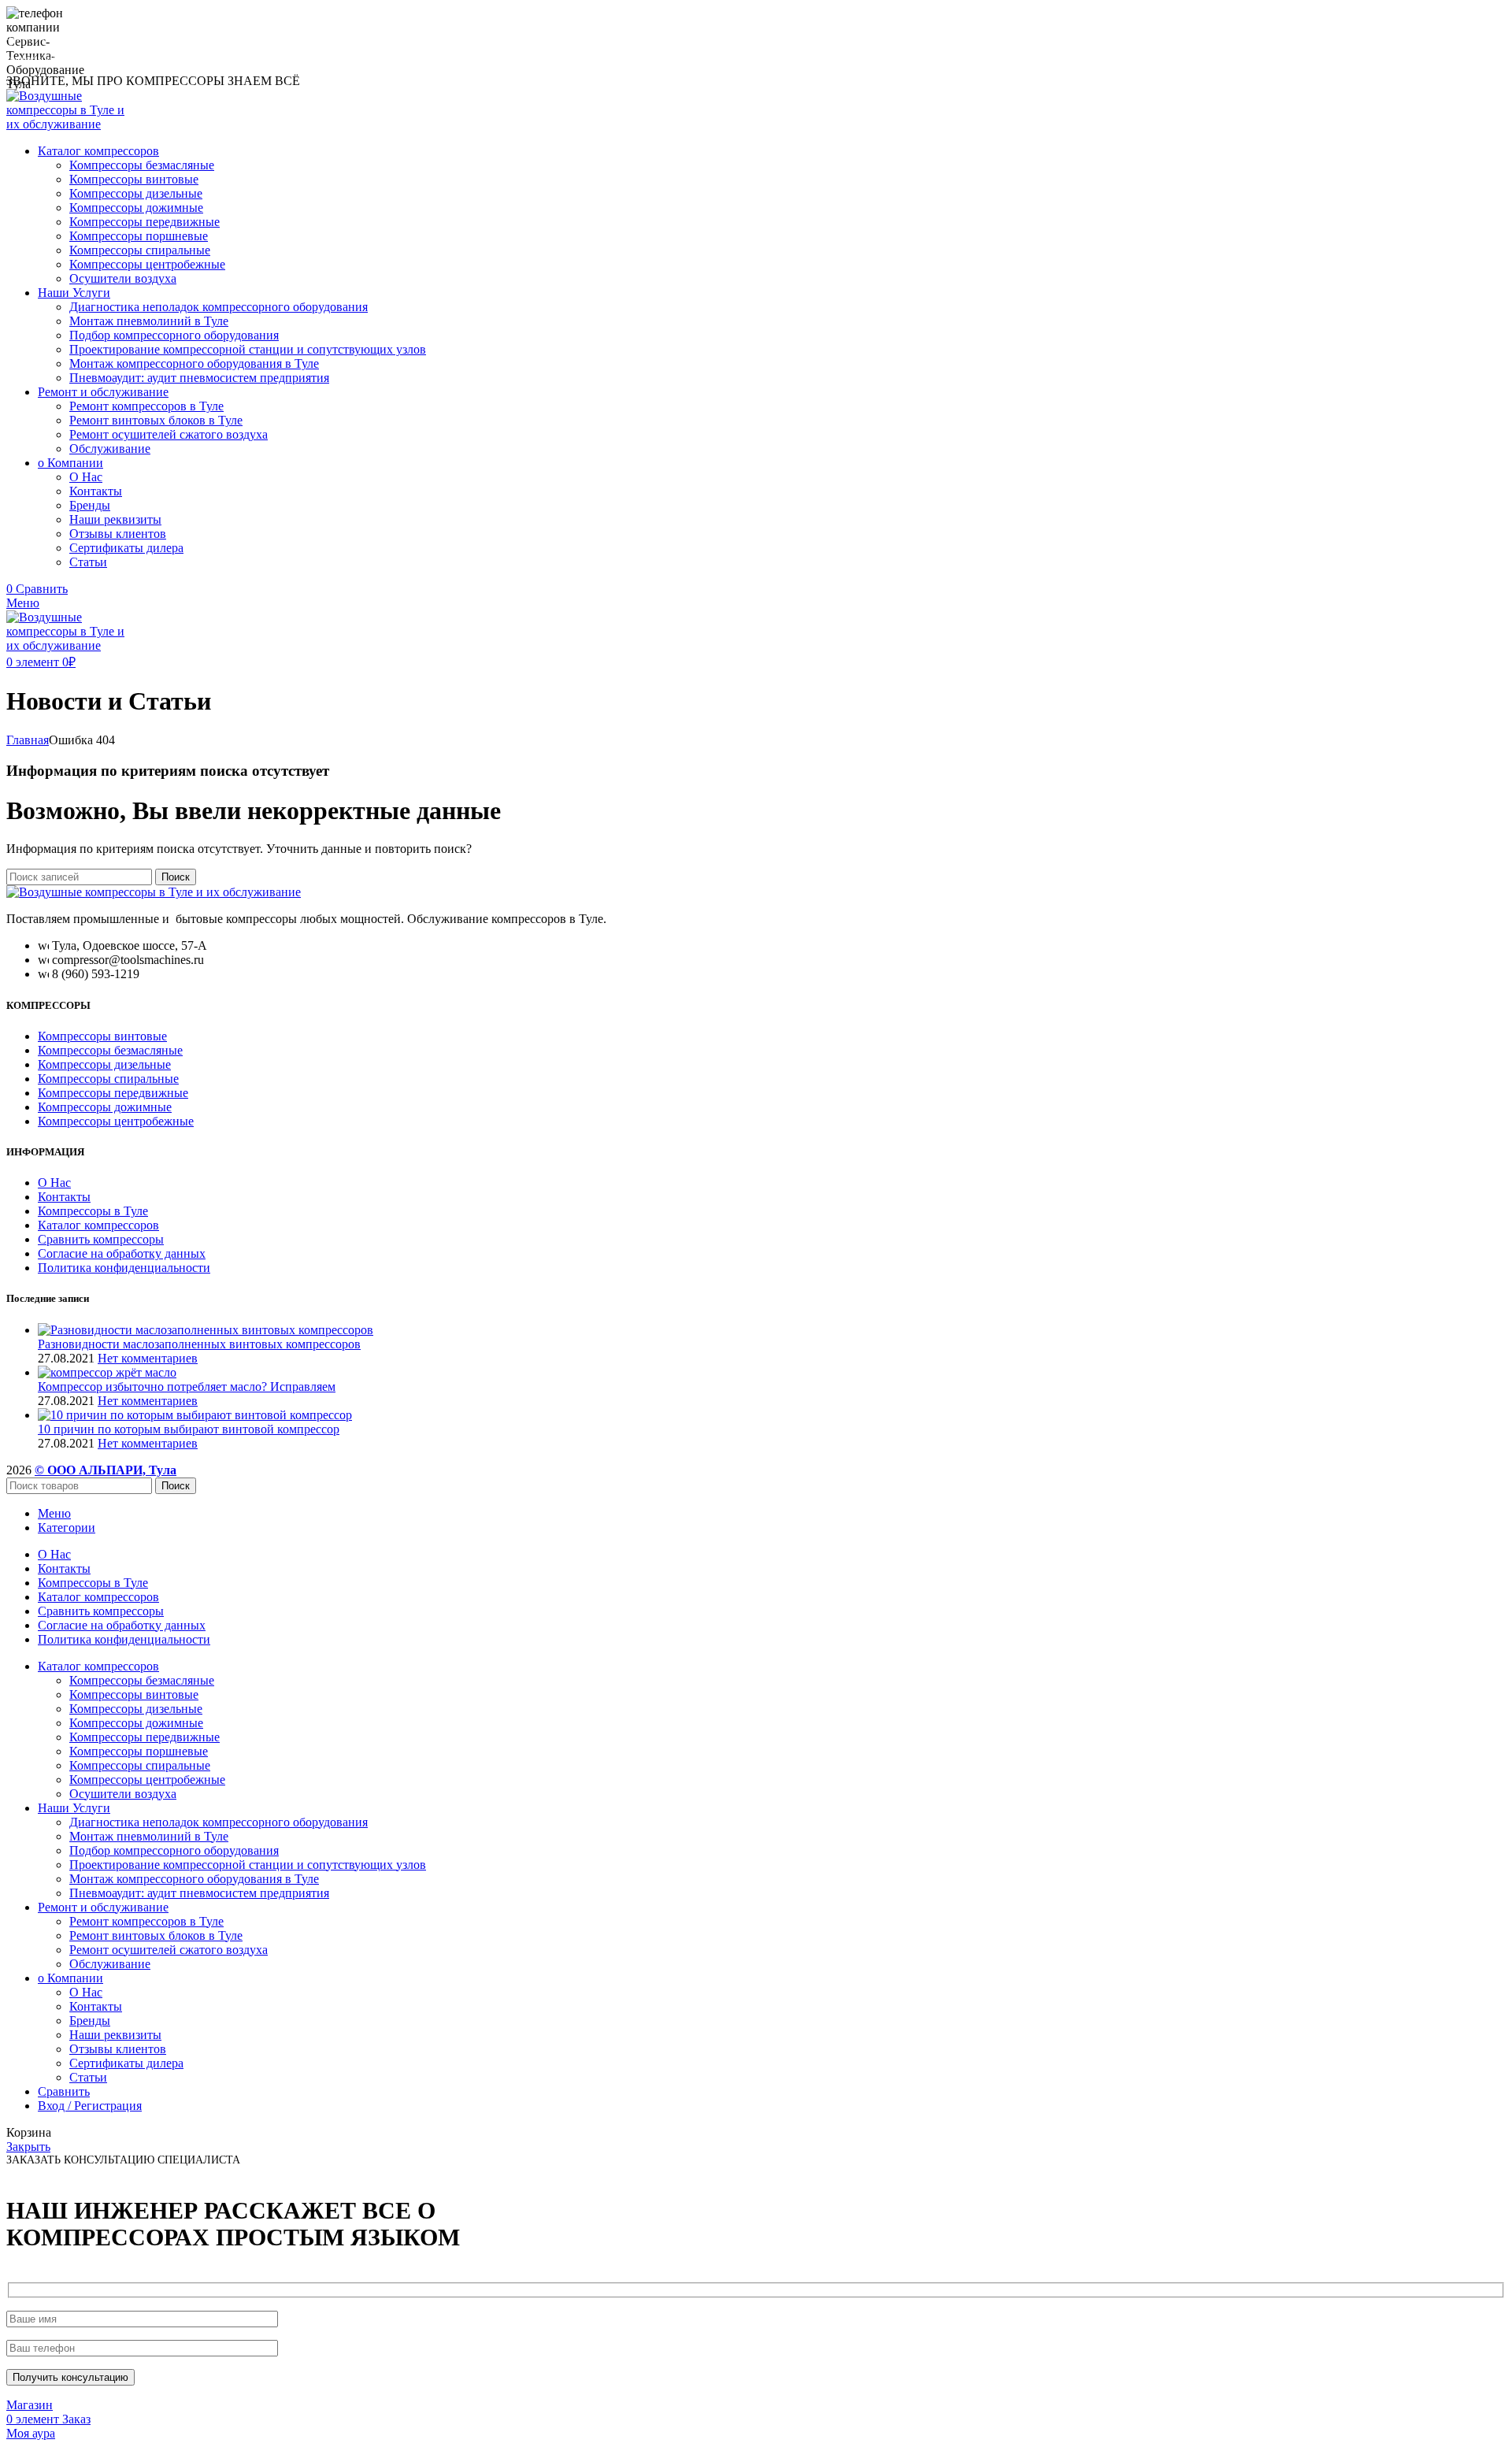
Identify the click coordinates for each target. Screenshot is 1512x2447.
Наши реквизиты (115, 519)
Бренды (90, 505)
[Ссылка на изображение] (154, 892)
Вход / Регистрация (90, 2106)
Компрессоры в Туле (93, 1211)
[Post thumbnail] (206, 1330)
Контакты (96, 491)
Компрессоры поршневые (139, 236)
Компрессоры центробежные (147, 264)
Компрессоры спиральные (140, 250)
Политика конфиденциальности (124, 1268)
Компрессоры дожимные (136, 208)
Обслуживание (110, 449)
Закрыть (28, 2147)
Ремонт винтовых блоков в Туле (156, 420)
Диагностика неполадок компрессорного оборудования (219, 307)
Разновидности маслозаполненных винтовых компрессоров (199, 1344)
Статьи (88, 562)
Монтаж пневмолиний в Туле (149, 321)
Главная (28, 740)
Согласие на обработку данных (122, 1253)
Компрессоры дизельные (136, 193)
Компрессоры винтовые (134, 179)
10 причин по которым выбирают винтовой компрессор (189, 1429)
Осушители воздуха (123, 278)
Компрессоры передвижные (145, 222)
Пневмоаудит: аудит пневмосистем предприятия (199, 378)
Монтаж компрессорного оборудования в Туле (194, 363)
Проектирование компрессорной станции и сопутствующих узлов (248, 349)
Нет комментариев (148, 1358)
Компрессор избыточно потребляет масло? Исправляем (187, 1387)
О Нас (86, 477)
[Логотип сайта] (71, 124)
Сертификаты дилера (126, 548)
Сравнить (64, 2091)
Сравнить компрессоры (101, 1239)
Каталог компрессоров (98, 1225)
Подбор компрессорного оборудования (174, 335)
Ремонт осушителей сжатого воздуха (169, 434)
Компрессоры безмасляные (142, 165)
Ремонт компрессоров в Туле (146, 406)
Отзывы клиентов (118, 534)
